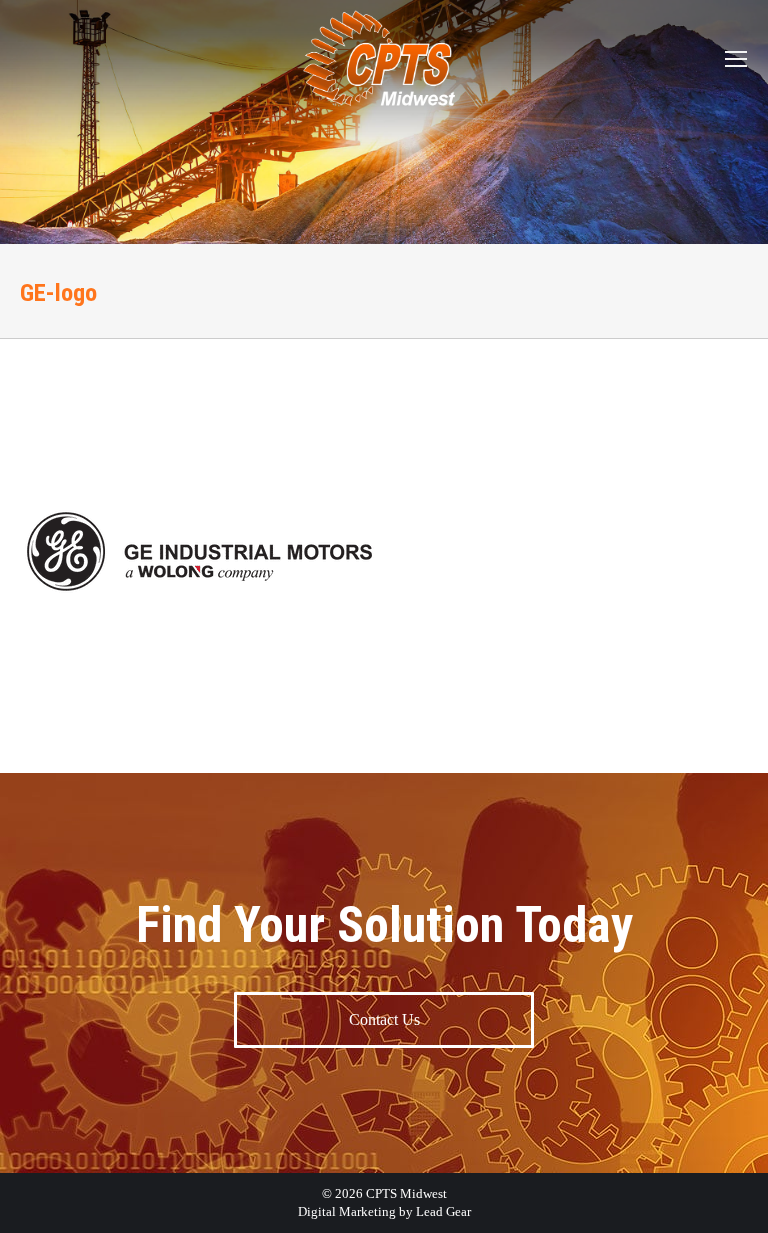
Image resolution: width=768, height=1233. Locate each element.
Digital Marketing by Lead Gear (384, 1211)
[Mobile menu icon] (736, 59)
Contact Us (384, 1019)
